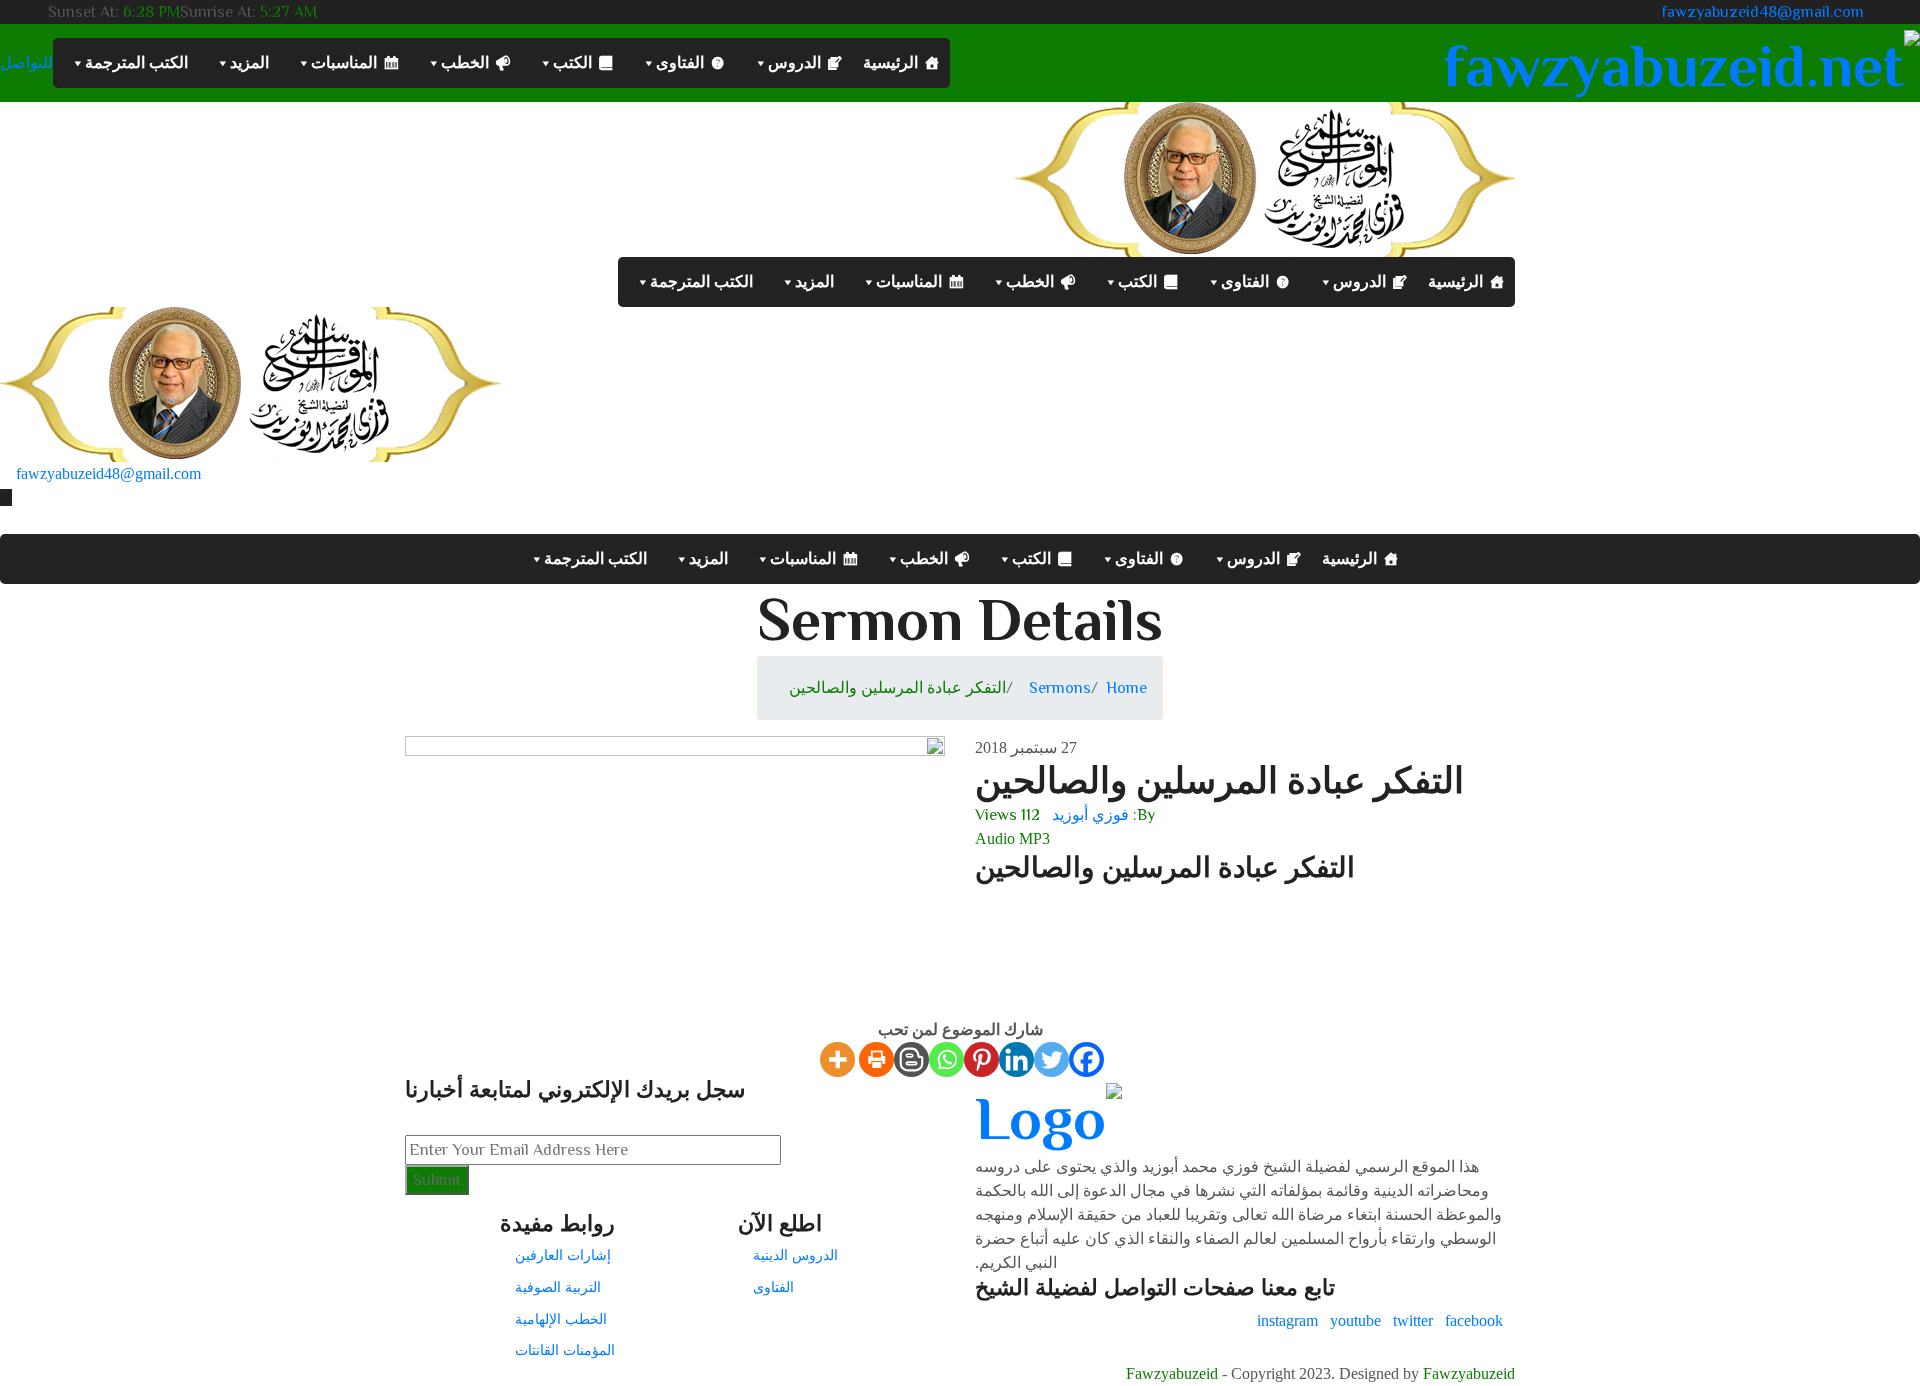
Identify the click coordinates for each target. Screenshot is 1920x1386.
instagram (1287, 1320)
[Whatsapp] (946, 1059)
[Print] (876, 1059)
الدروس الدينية (795, 1255)
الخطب (465, 62)
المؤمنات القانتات (565, 1350)
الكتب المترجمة (136, 62)
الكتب (572, 62)
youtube (1355, 1320)
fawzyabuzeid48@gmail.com (1763, 12)
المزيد (249, 62)
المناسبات (344, 62)
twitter (1413, 1320)
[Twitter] (1051, 1059)
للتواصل (26, 63)
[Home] (250, 382)
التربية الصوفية (558, 1287)
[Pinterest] (981, 1059)
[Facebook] (1086, 1059)
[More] (837, 1059)
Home (1126, 688)
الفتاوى (680, 62)
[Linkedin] (1016, 1059)
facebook (1474, 1320)
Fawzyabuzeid (1172, 1373)
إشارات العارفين (563, 1255)
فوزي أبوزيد (1090, 815)
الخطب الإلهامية (561, 1319)
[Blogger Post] (911, 1059)
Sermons (1060, 688)
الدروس (794, 62)
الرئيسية (890, 62)
